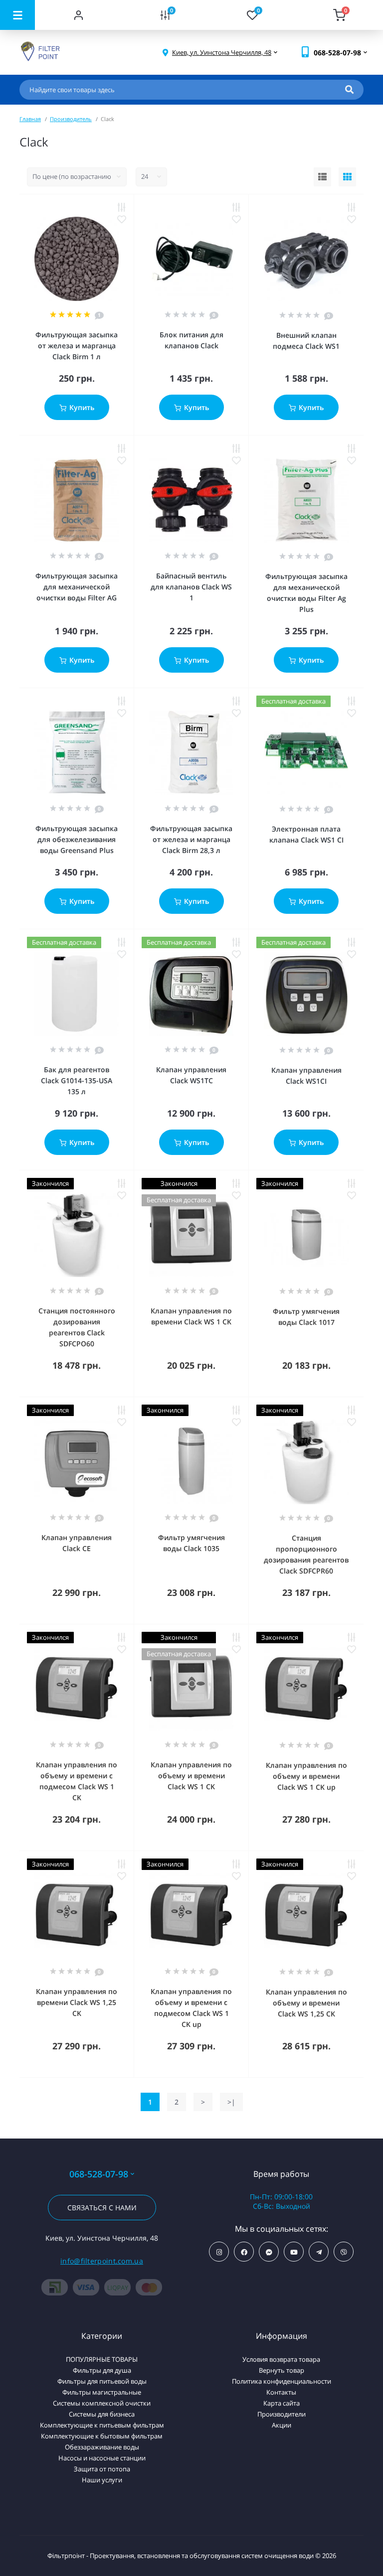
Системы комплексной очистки (102, 2403)
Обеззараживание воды (102, 2447)
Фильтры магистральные (102, 2392)
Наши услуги (102, 2480)
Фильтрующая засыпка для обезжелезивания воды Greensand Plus (77, 839)
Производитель (71, 119)
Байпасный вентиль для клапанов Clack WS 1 (191, 587)
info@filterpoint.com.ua (102, 2261)
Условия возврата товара (281, 2359)
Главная (30, 119)
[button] (222, 53)
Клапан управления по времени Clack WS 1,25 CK (77, 2002)
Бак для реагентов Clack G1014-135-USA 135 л (77, 1080)
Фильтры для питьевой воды (102, 2381)
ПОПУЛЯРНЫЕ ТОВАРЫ (102, 2359)
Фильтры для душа (102, 2370)
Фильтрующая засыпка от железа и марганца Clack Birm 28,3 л (191, 839)
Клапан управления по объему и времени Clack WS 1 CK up (306, 1776)
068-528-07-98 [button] (99, 2174)
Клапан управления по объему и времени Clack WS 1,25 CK (306, 2003)
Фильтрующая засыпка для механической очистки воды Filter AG (77, 587)
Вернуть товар (282, 2370)
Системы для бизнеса (102, 2414)
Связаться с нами (102, 2208)
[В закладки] (122, 219)
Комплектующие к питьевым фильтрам (102, 2425)
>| (231, 2102)
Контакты (281, 2392)
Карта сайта (282, 2403)
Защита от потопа (102, 2469)
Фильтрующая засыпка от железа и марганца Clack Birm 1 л (77, 346)
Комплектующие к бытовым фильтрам (102, 2436)
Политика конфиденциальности (282, 2381)
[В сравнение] (122, 207)
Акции (282, 2425)
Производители (282, 2414)
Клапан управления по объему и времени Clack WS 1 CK (191, 1776)
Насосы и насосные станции (102, 2458)
